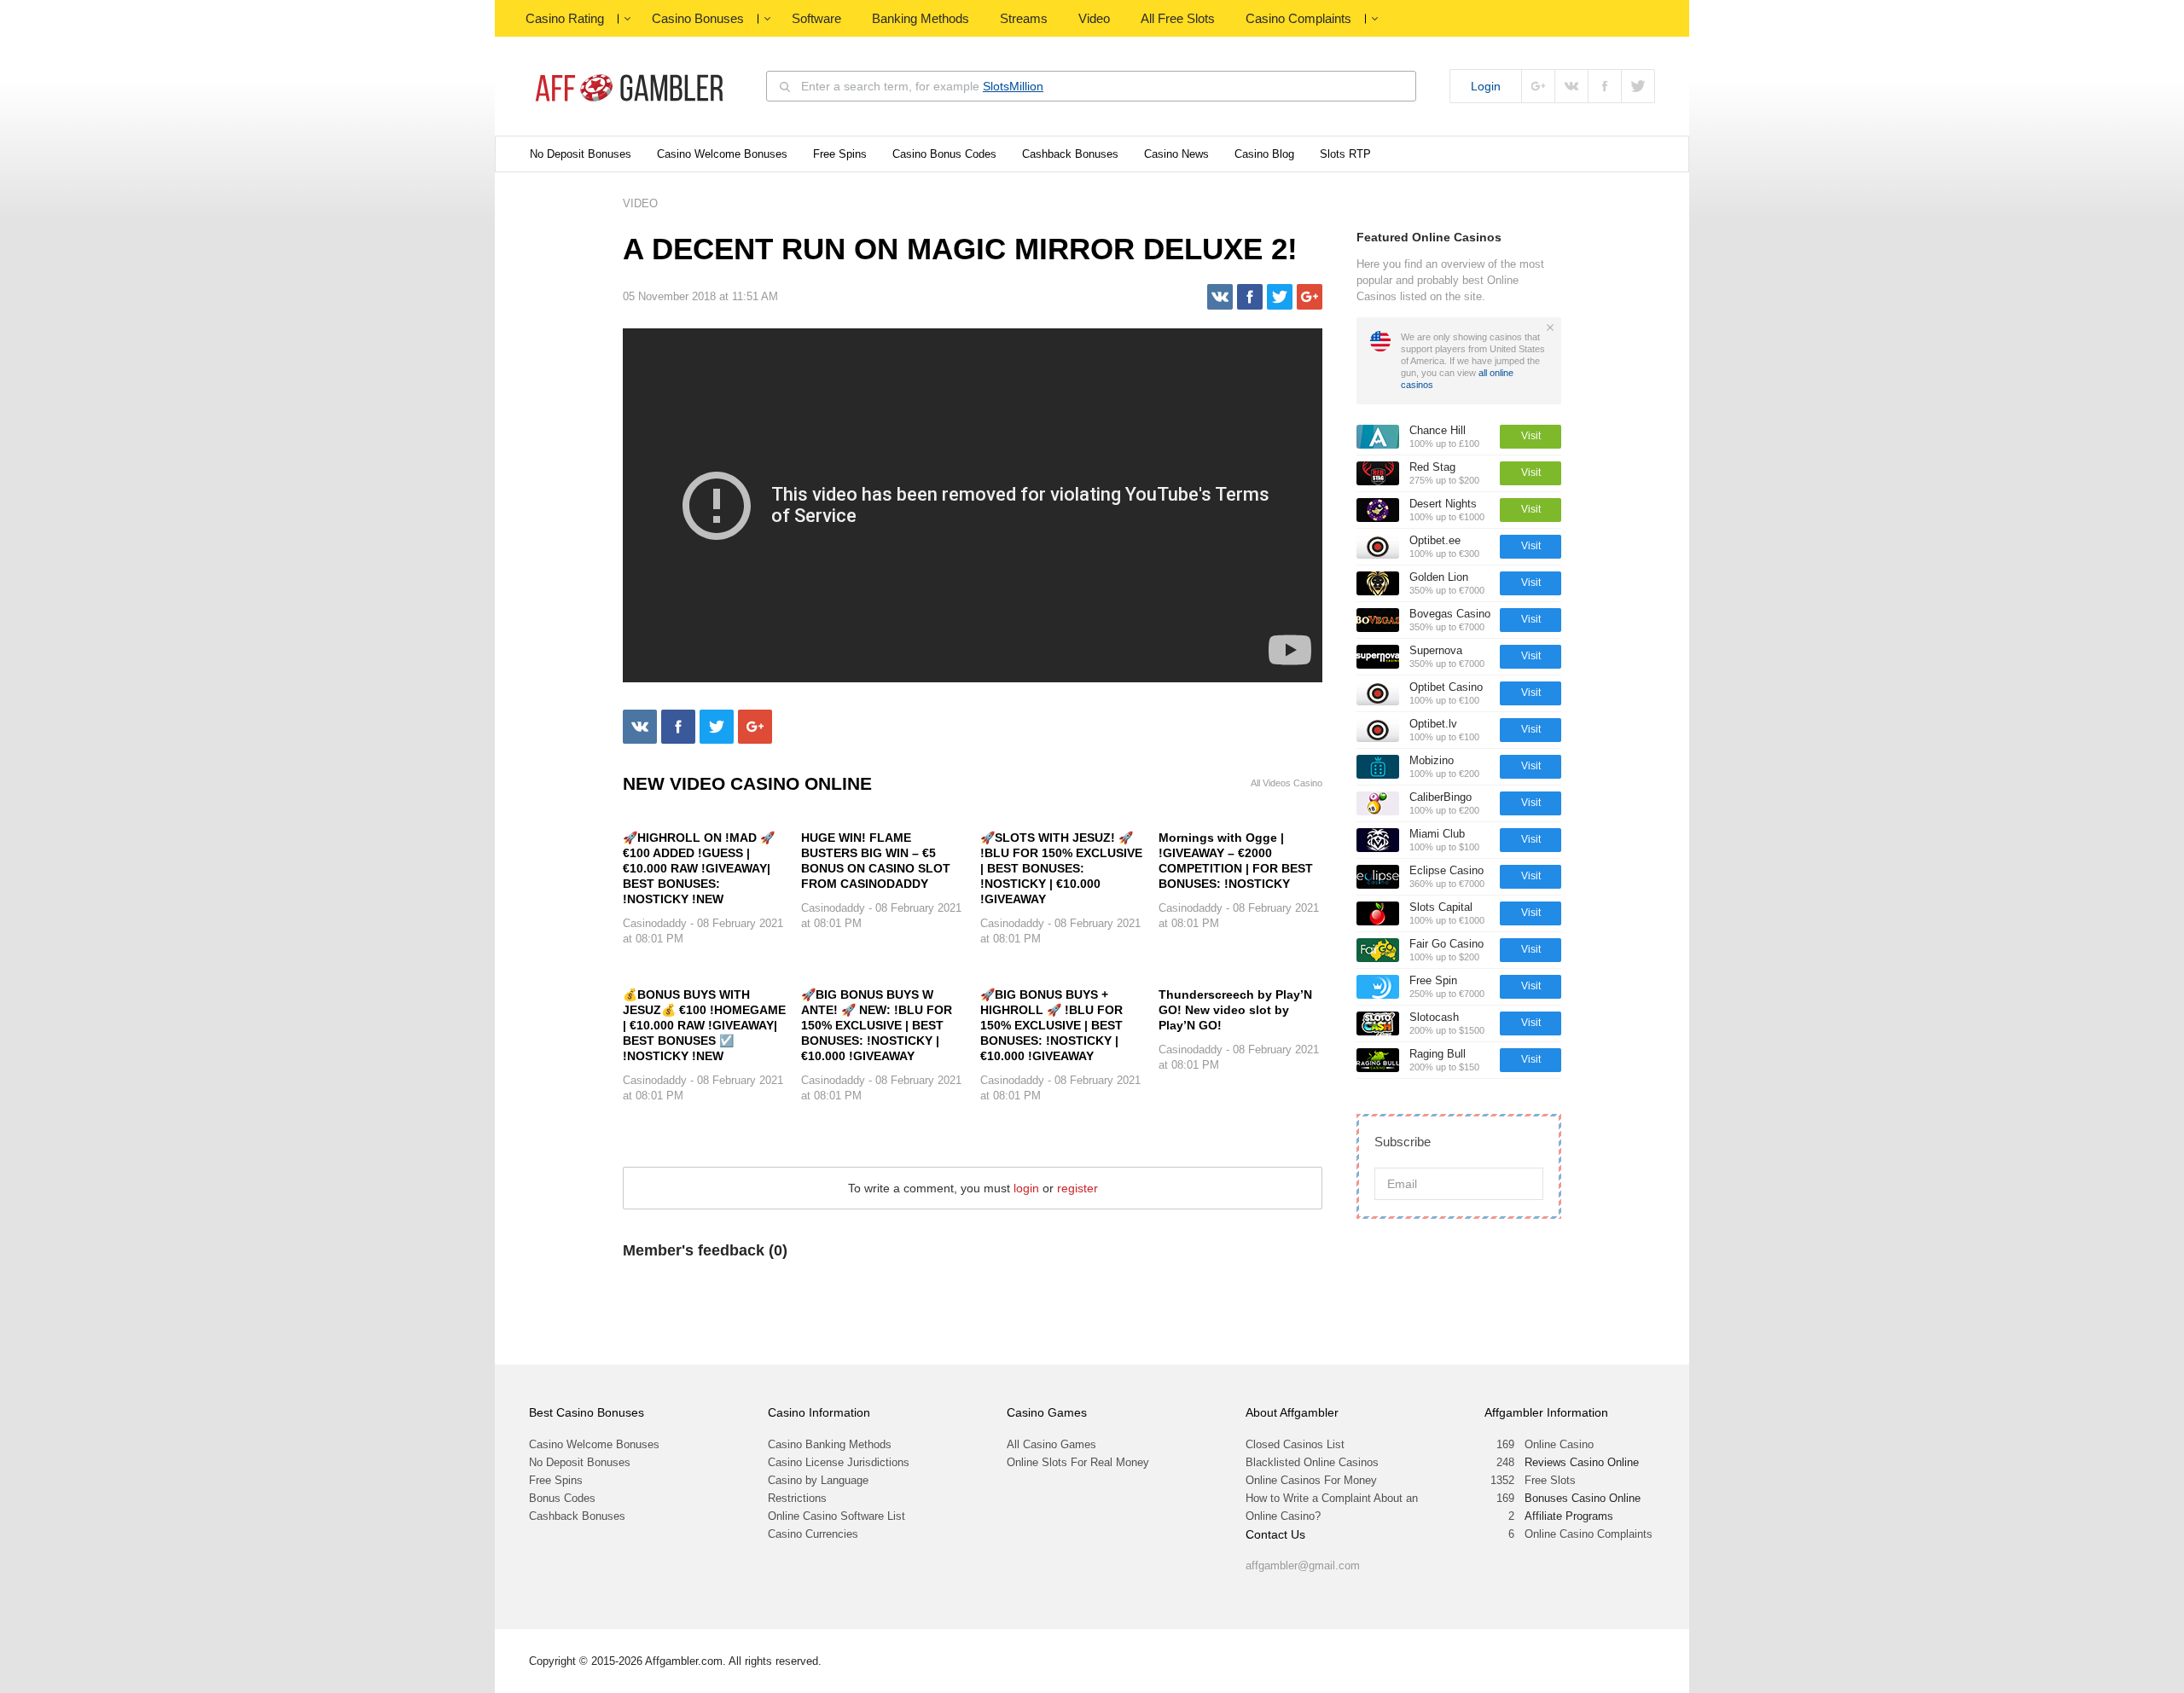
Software (816, 18)
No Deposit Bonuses (581, 154)
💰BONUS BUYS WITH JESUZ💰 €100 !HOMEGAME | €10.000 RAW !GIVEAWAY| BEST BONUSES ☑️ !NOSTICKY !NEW (704, 1025)
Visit (1531, 436)
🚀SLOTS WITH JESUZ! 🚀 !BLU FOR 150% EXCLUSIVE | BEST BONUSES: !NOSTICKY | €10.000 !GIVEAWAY (1061, 868)
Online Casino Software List (836, 1516)
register (1077, 1188)
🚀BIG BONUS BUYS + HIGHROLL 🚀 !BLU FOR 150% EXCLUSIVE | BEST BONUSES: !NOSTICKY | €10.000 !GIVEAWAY (1051, 1025)
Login (1486, 86)
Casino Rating (565, 18)
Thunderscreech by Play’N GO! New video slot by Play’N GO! (1235, 1010)
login (1026, 1188)
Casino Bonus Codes (944, 154)
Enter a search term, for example (922, 86)
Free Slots (1550, 1480)
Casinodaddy (655, 923)
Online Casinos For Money (1311, 1480)
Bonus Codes (562, 1498)
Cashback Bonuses (1070, 154)
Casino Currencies (813, 1534)
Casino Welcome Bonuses (722, 154)
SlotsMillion (1013, 86)
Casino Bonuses (698, 18)
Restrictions (797, 1498)
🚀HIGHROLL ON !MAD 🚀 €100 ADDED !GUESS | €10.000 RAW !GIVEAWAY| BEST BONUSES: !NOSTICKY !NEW (699, 868)
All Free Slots (1178, 18)
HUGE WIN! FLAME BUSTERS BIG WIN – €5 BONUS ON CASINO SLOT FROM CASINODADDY (876, 861)
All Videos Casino (1287, 783)
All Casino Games (1051, 1444)
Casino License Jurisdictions (839, 1462)
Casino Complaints (1298, 18)
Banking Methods (921, 18)
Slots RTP (1345, 154)
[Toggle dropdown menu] (627, 19)
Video (1094, 18)
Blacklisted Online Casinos (1312, 1462)
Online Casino (1559, 1444)
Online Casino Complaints (1589, 1534)
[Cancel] (1550, 328)
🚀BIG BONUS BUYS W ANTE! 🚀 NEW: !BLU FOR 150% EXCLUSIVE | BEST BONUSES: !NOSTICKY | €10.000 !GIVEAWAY (877, 1025)
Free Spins (840, 154)
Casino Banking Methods (830, 1444)
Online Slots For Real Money (1078, 1462)
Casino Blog (1264, 154)
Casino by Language (818, 1480)
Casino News (1176, 154)
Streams (1024, 18)
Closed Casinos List (1295, 1444)
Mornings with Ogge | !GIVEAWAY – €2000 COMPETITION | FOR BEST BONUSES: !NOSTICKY (1236, 861)
